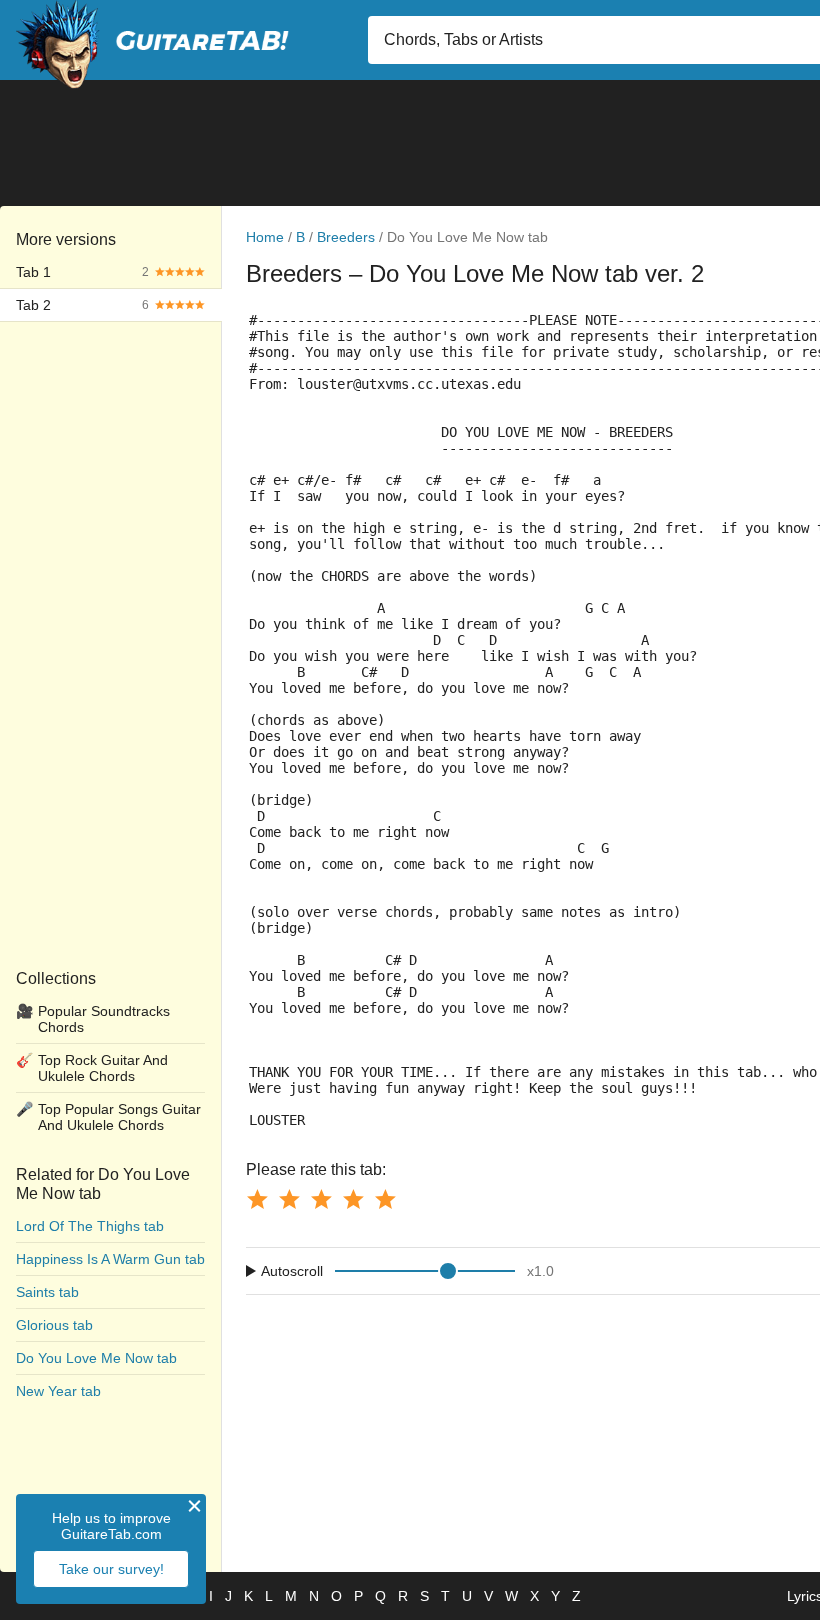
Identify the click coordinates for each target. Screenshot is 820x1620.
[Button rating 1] (257, 1199)
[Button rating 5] (385, 1199)
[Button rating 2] (289, 1199)
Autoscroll (292, 1271)
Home (265, 237)
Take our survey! (111, 1569)
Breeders (346, 237)
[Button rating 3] (321, 1199)
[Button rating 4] (353, 1199)
